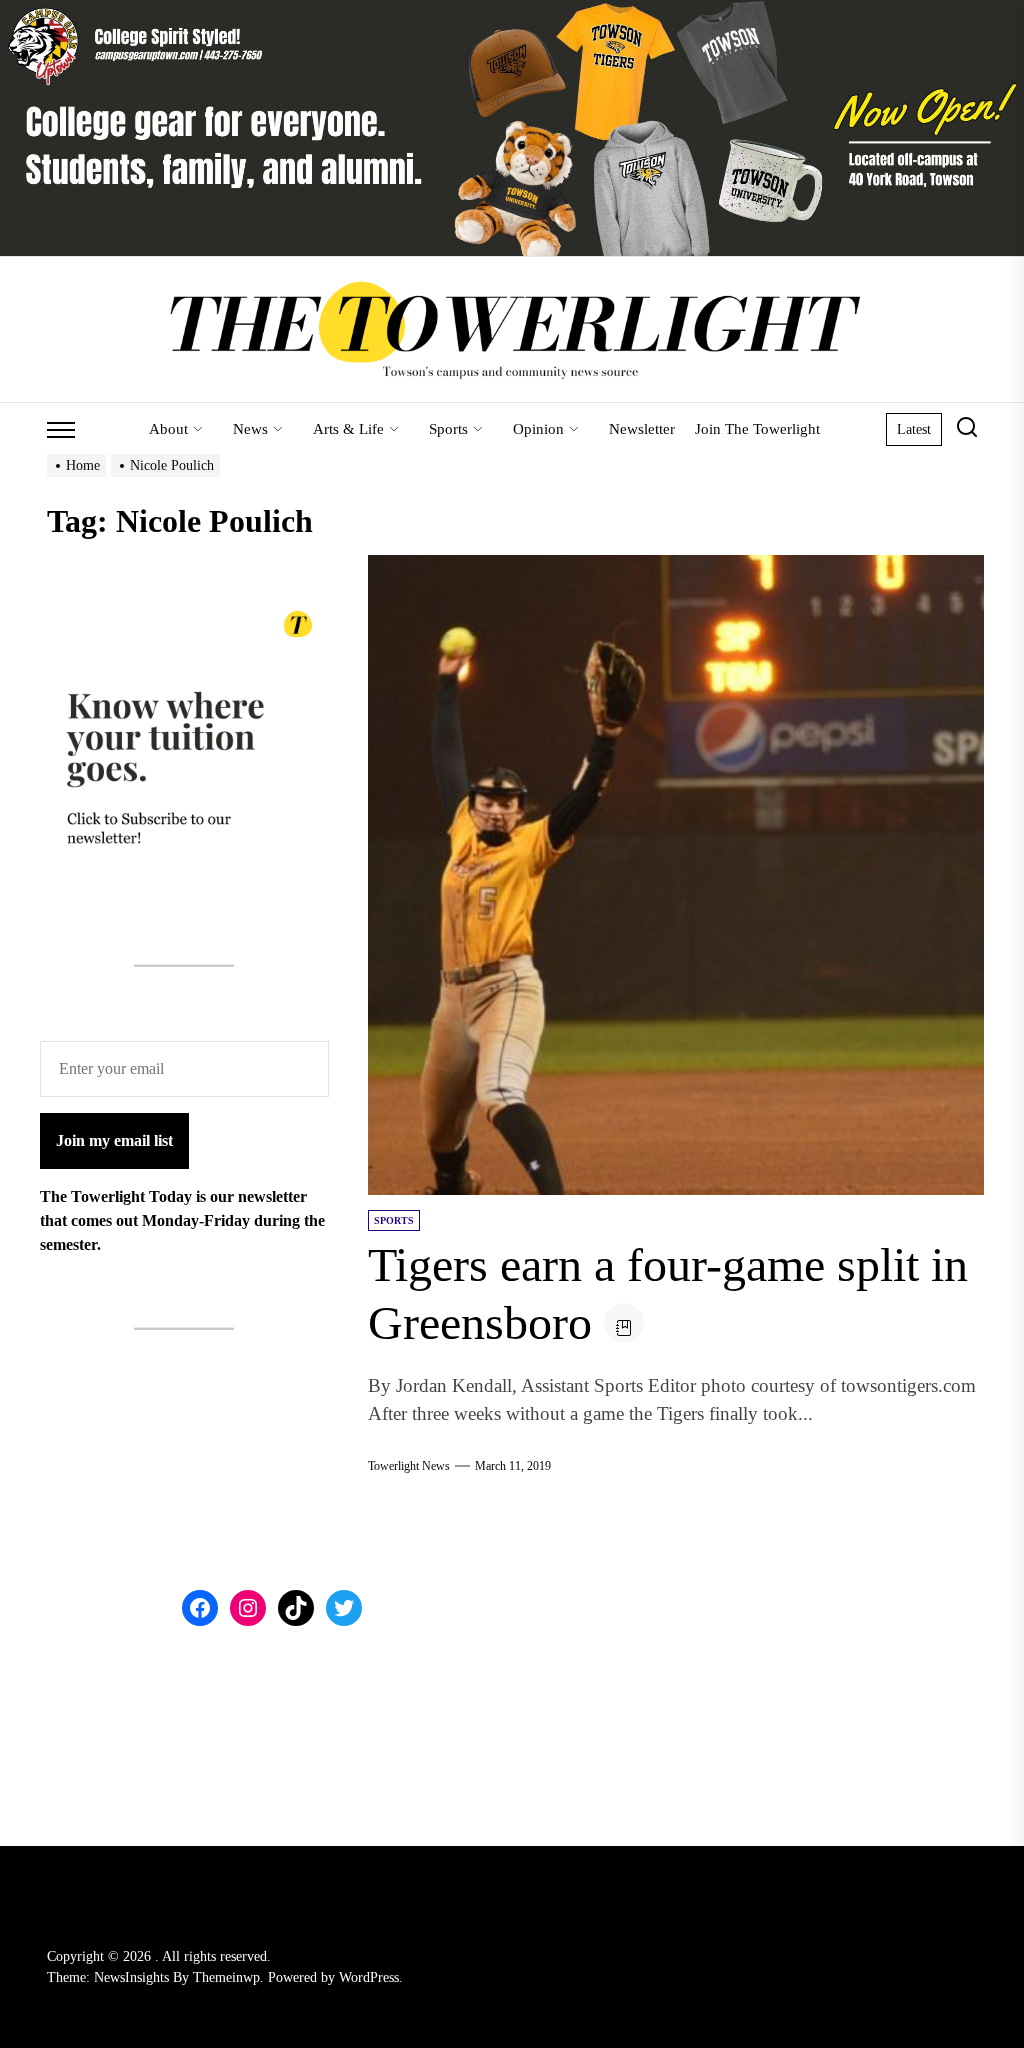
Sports (448, 429)
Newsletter (642, 429)
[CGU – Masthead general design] (512, 11)
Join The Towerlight (757, 429)
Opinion (538, 429)
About (168, 429)
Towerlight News (409, 1466)
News (250, 429)
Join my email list (114, 1140)
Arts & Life (348, 429)
